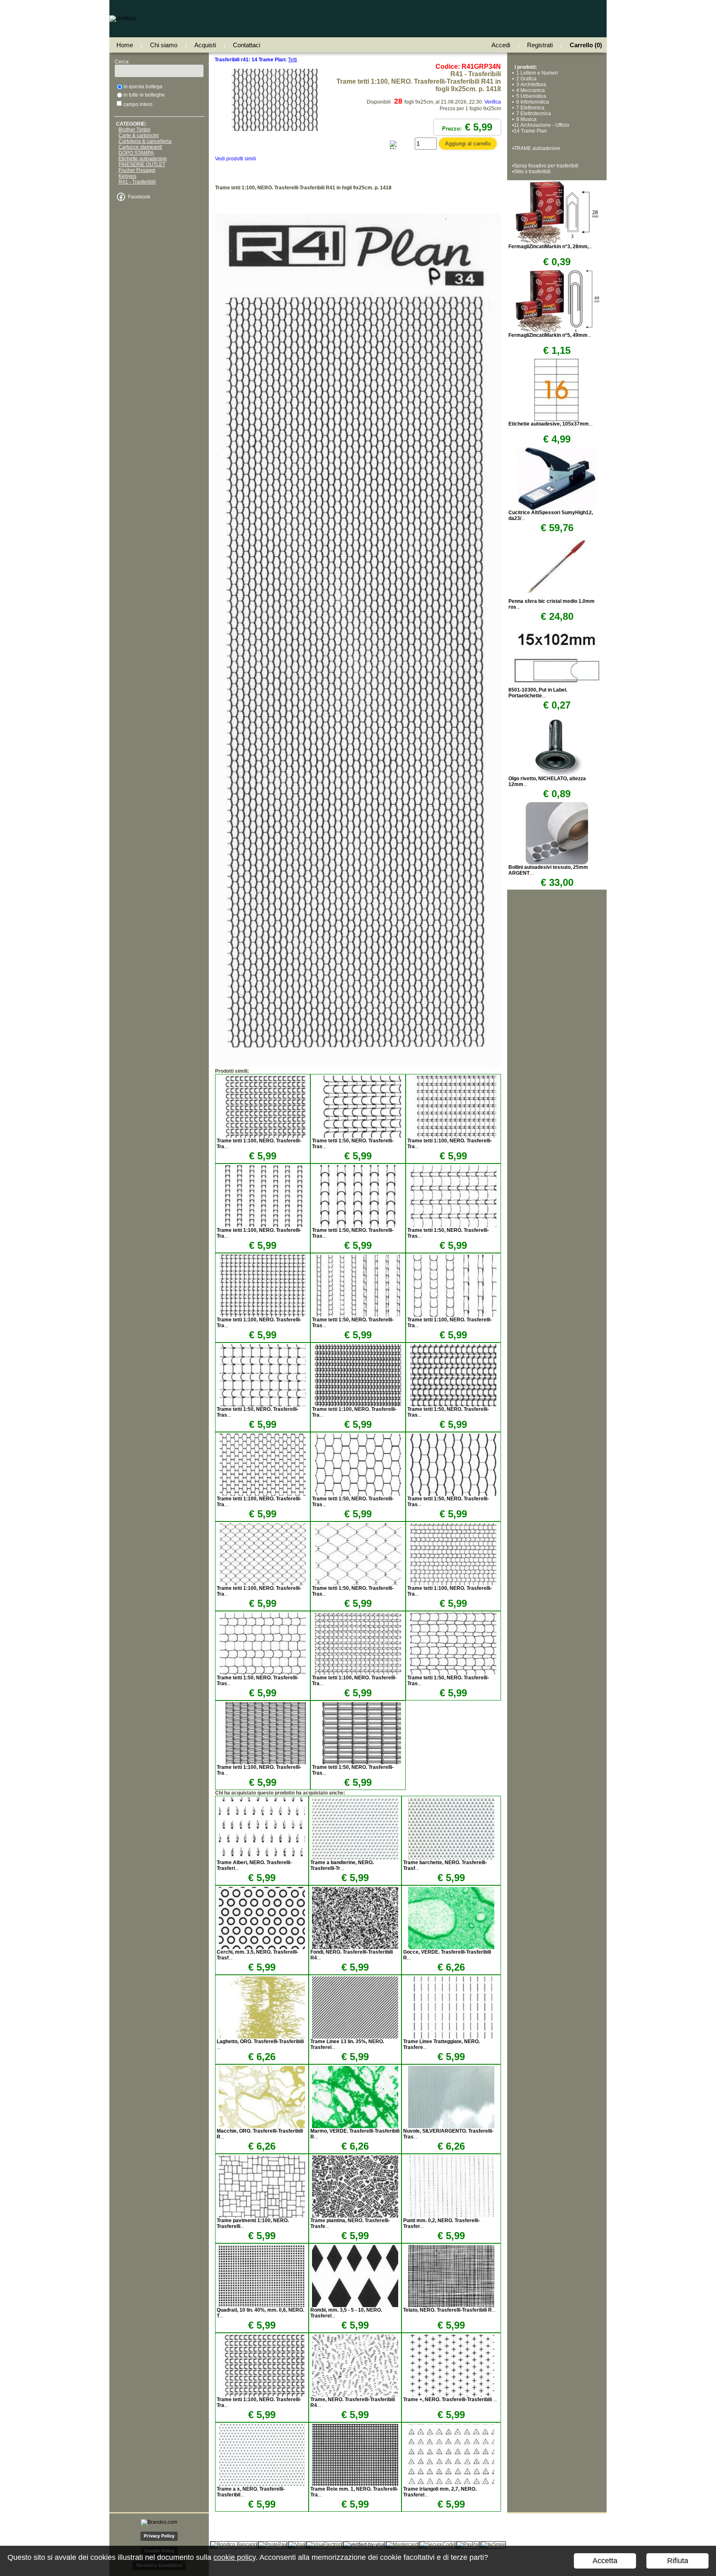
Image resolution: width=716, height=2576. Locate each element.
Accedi (501, 45)
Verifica (493, 102)
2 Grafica (525, 79)
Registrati (540, 45)
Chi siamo (164, 45)
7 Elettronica (529, 108)
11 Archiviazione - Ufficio (542, 125)
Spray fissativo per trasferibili (546, 166)
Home (125, 45)
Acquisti (205, 45)
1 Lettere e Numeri (536, 73)
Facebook (139, 197)
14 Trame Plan (530, 131)
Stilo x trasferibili (532, 172)
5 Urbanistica (530, 96)
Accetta (605, 2561)
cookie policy (235, 2557)
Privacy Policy (159, 2536)
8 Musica (525, 119)
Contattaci (247, 45)
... (342, 1865)
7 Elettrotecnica (532, 114)
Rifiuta (678, 2561)
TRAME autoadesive (537, 148)
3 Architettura (530, 85)
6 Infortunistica (531, 102)
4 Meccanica (529, 90)
